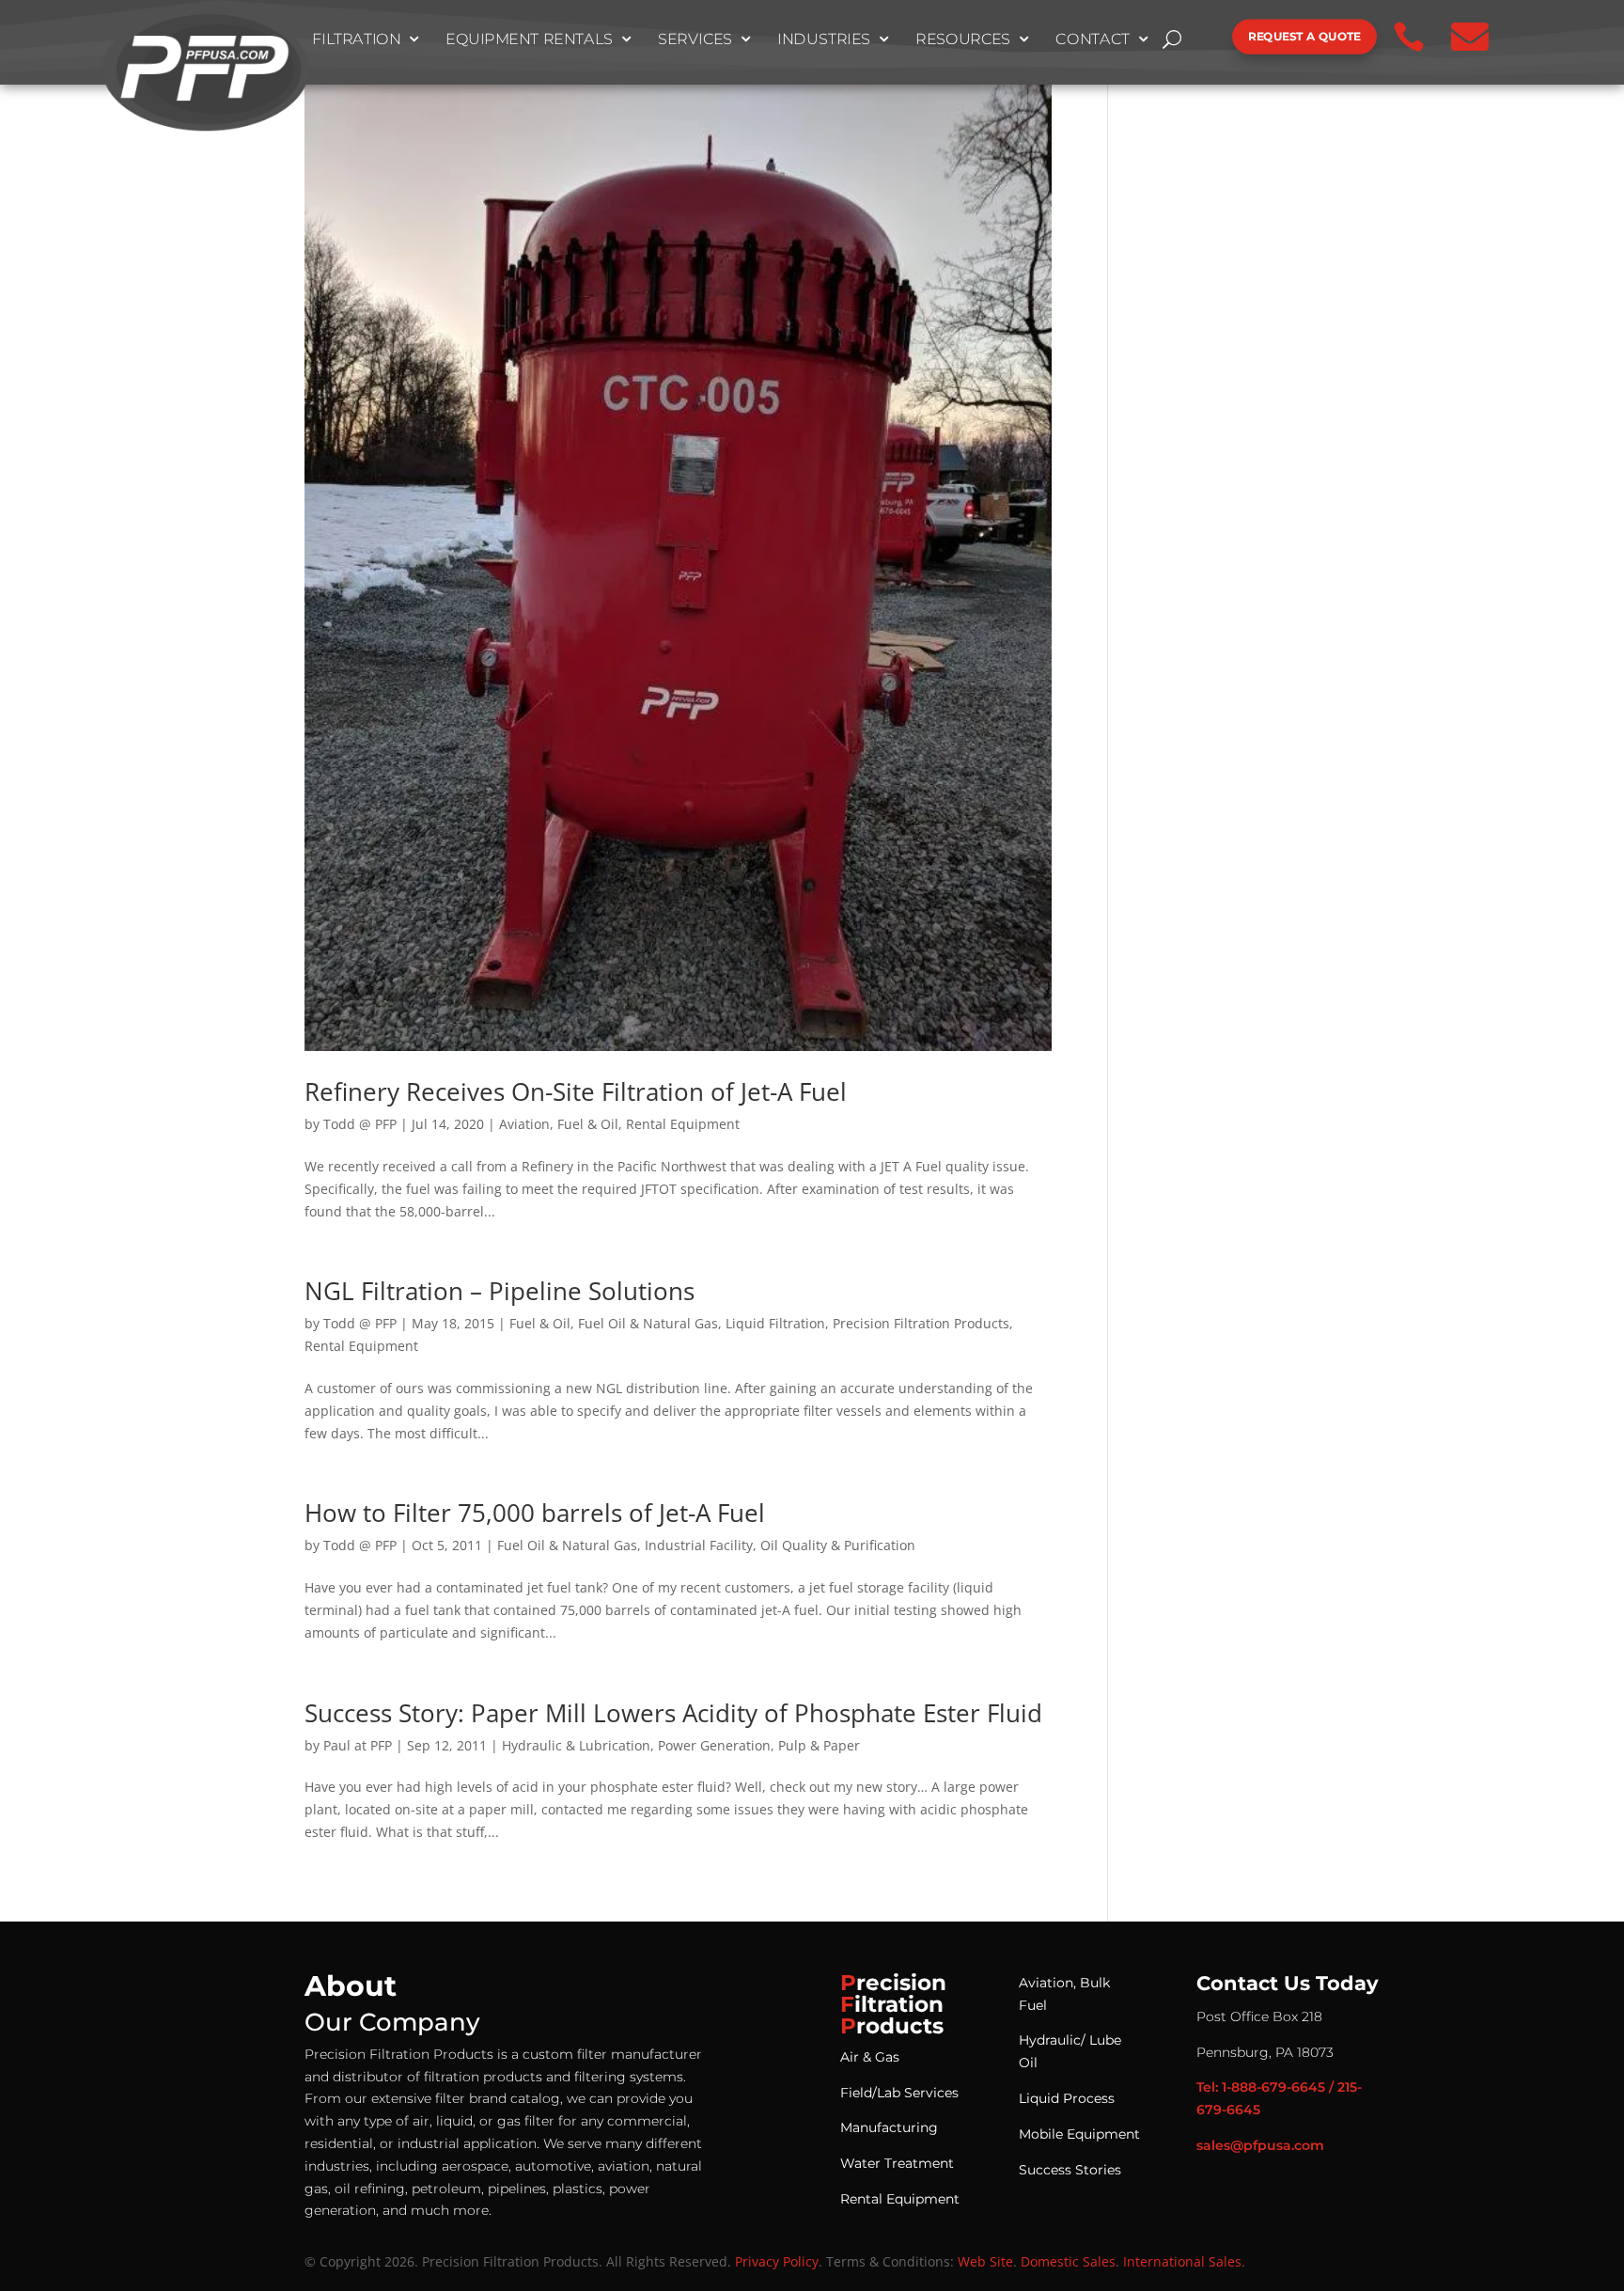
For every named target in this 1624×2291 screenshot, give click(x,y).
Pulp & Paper (819, 1745)
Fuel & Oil (588, 1124)
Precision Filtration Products (921, 1323)
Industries (824, 39)
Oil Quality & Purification (838, 1545)
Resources (963, 39)
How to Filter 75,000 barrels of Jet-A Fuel (535, 1513)
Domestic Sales (1068, 2261)
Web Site (985, 2261)
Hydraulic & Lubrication (576, 1745)
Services (695, 39)
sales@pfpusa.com (1260, 2145)
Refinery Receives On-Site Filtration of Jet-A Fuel (576, 1091)
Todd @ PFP (360, 1124)
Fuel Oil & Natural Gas (648, 1323)
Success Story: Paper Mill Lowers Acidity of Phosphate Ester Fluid (673, 1713)
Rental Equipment (683, 1124)
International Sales (1182, 2261)
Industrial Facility (699, 1545)
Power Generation (714, 1745)
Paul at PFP (358, 1745)
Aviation (524, 1124)
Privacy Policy (777, 2261)
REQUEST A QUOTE (1304, 36)
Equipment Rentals (529, 39)
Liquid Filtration (775, 1323)
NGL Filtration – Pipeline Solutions (500, 1291)
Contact (1093, 39)
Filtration (357, 39)
